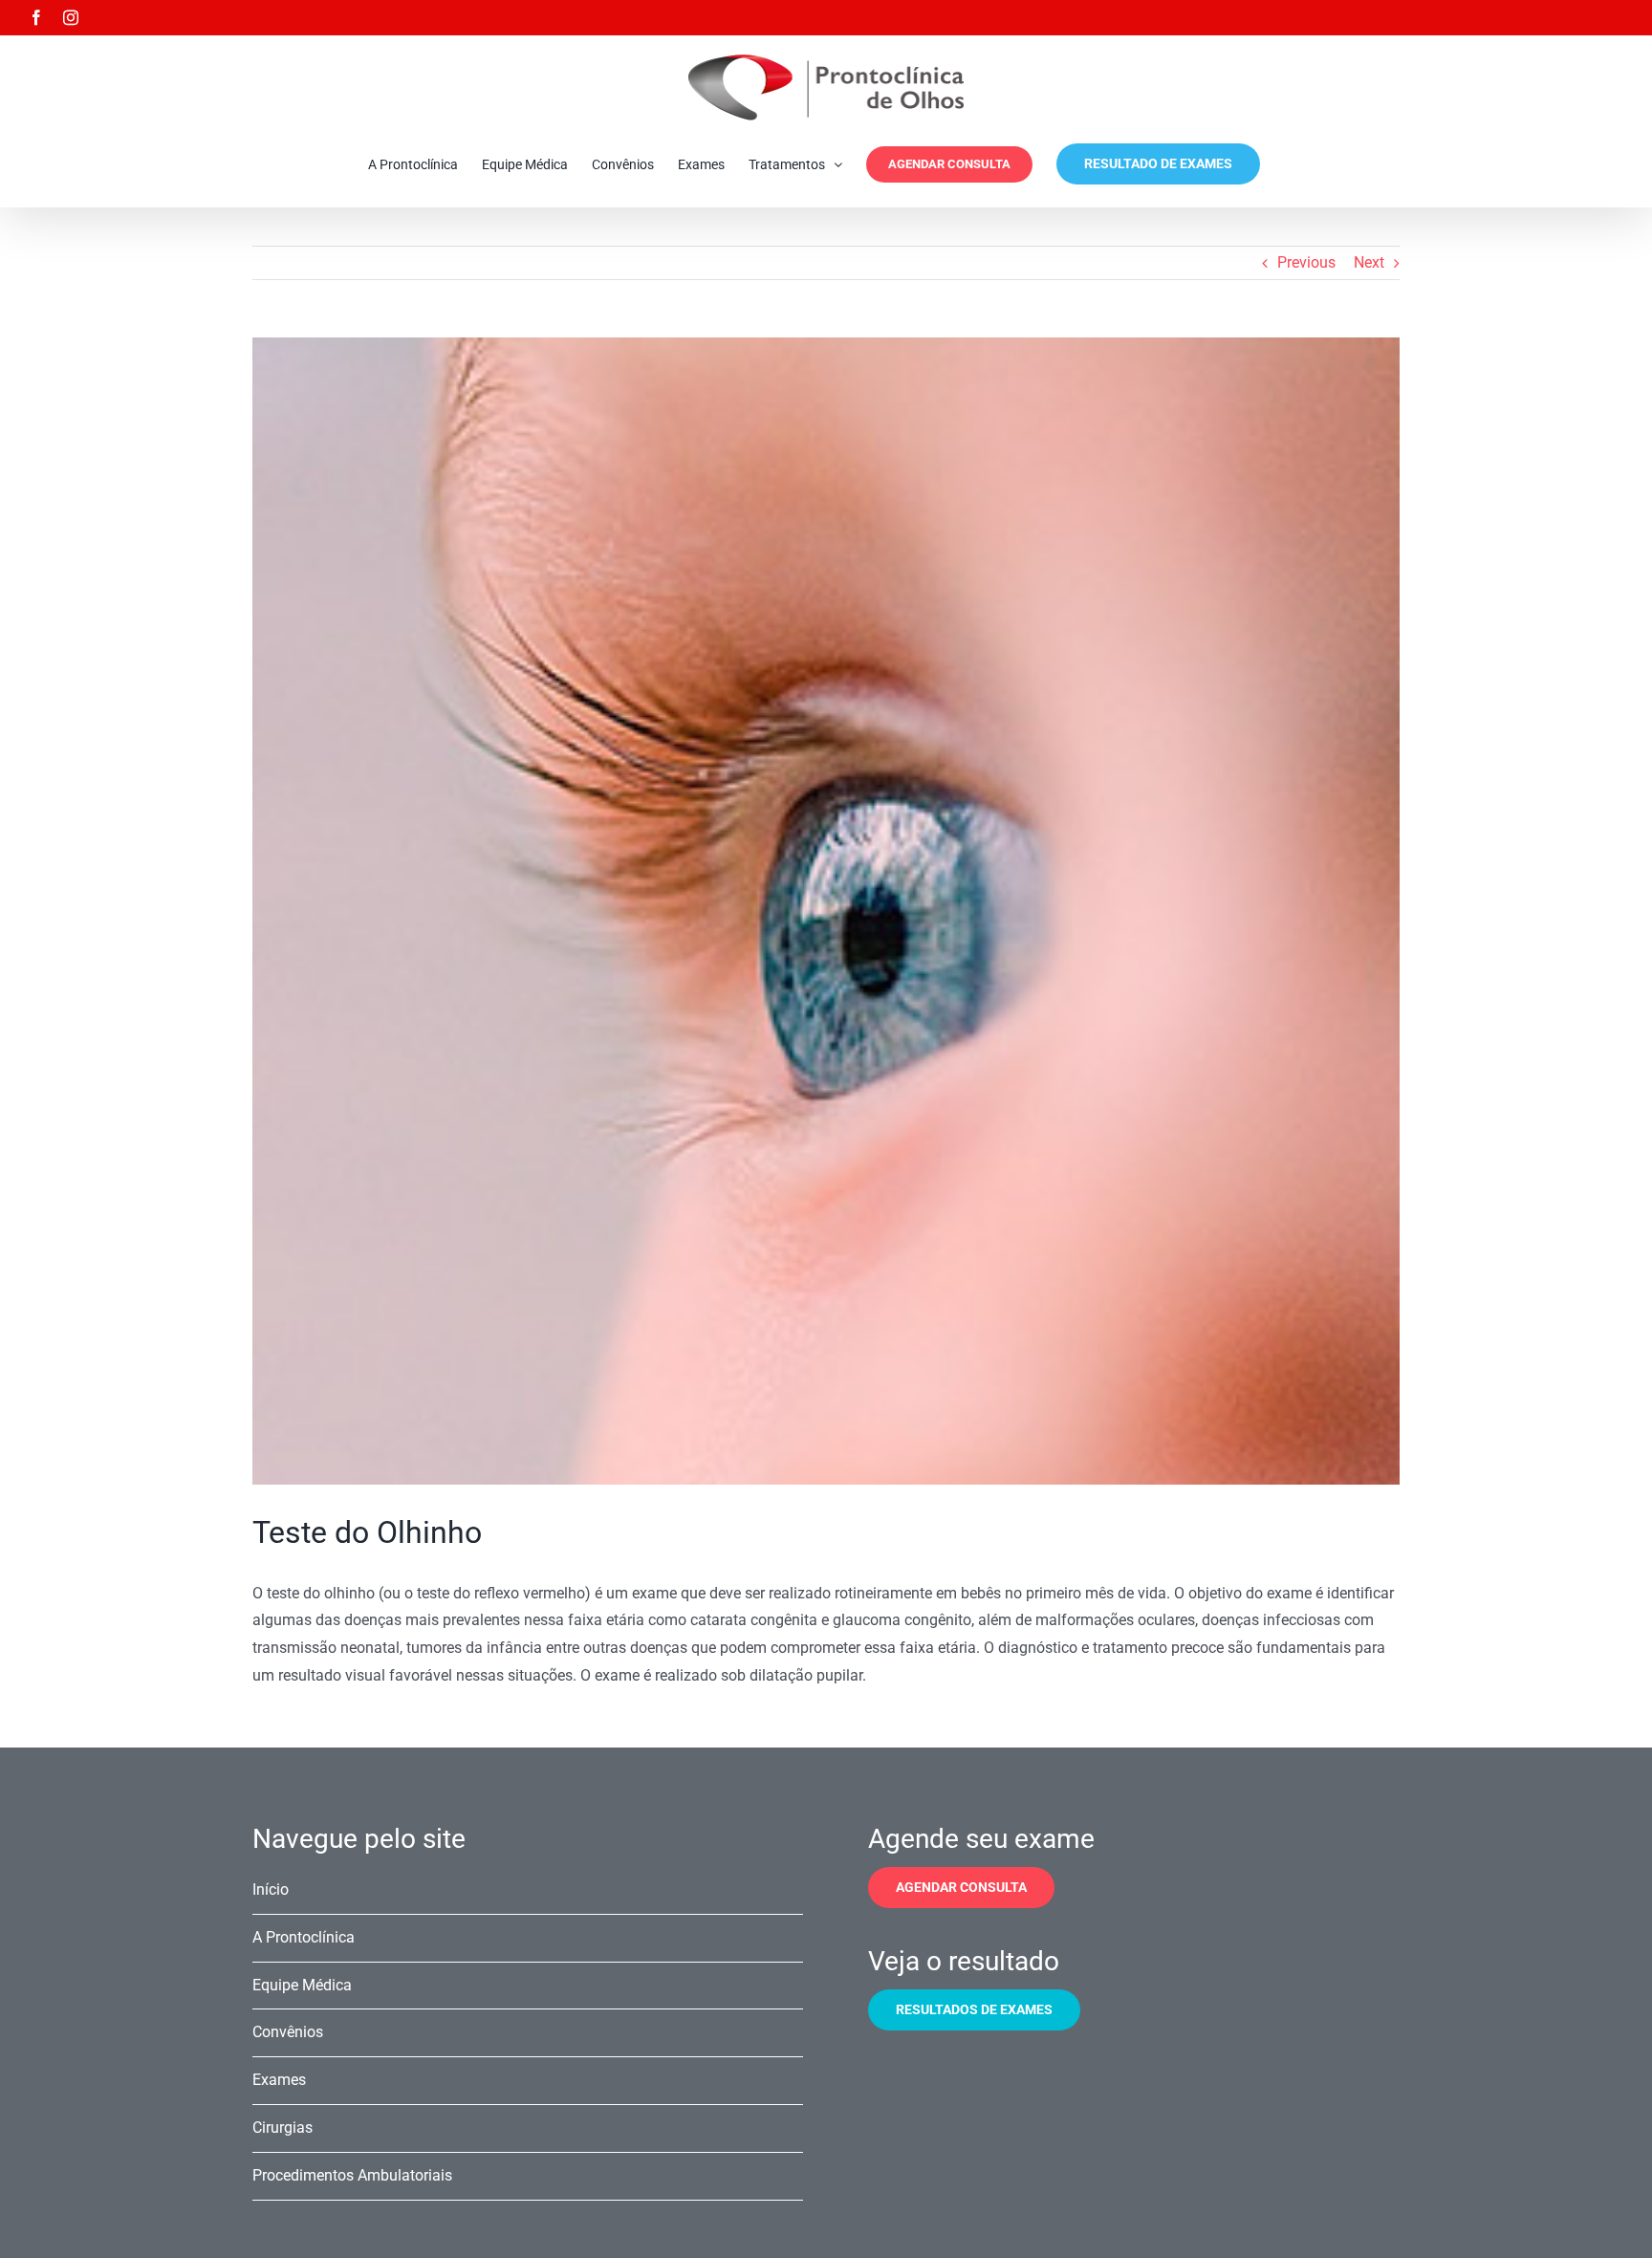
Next (1369, 262)
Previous (1306, 262)
